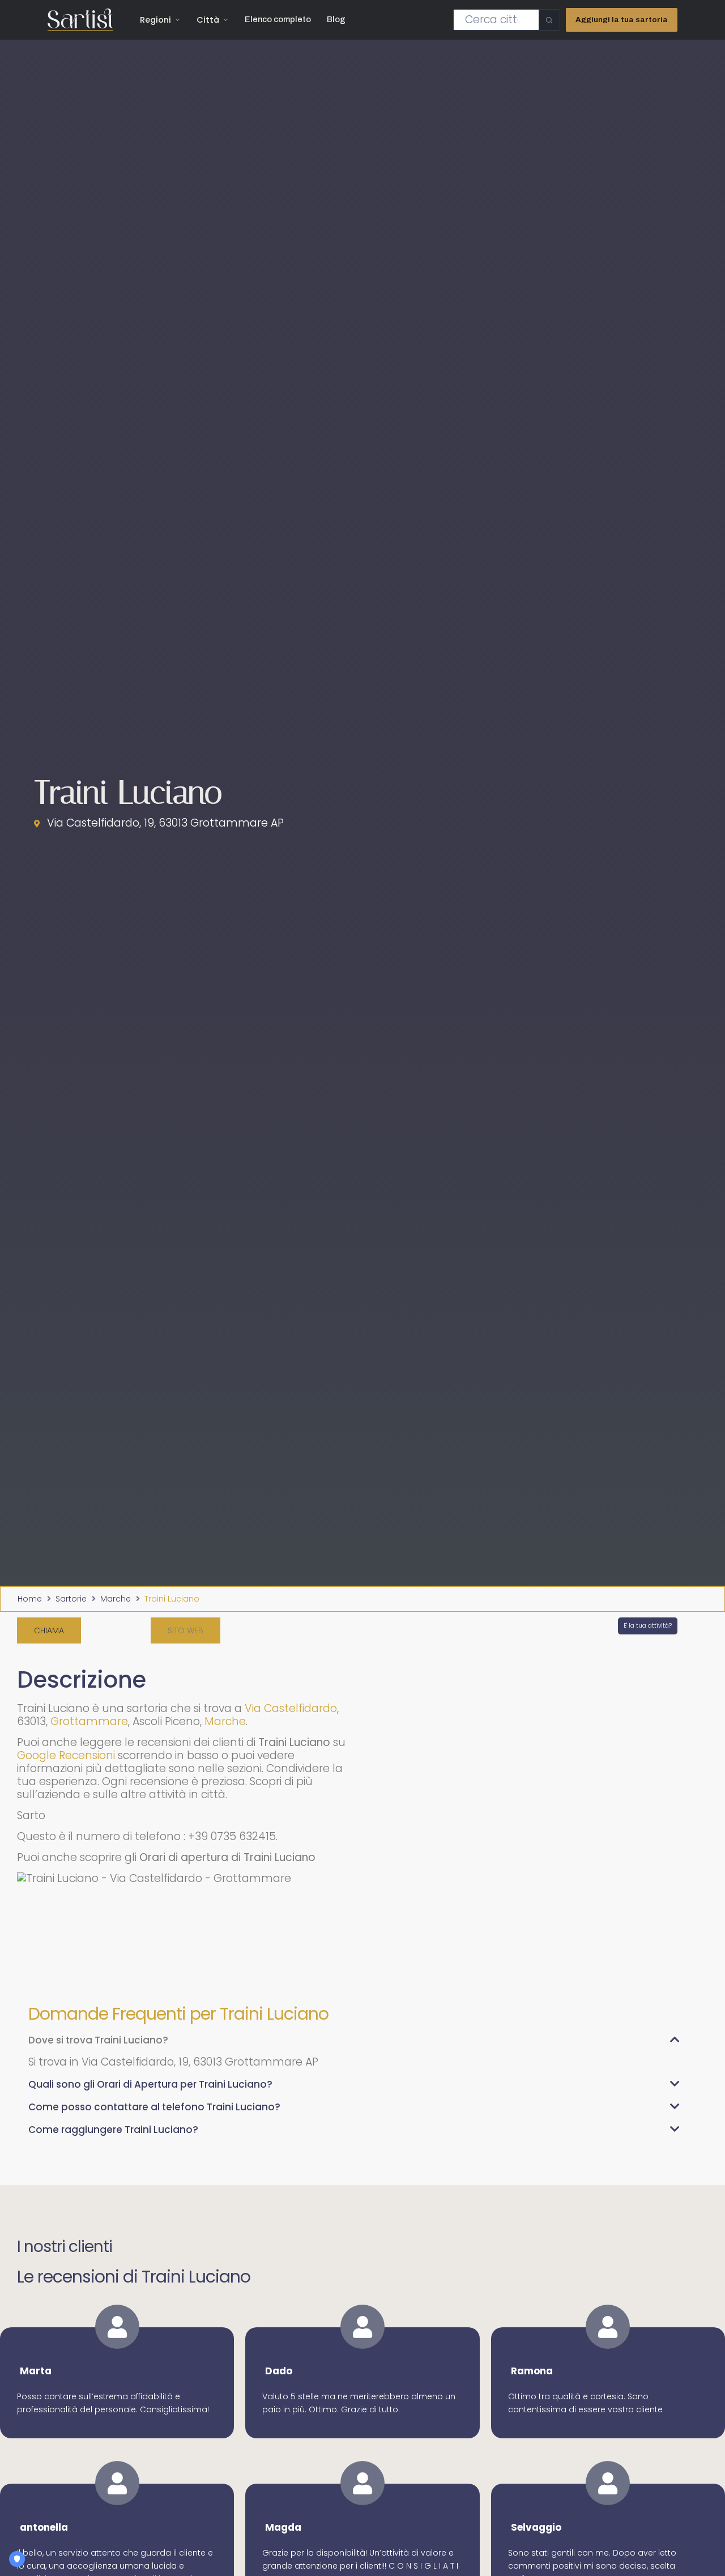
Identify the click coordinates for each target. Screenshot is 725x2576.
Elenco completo (278, 19)
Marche (116, 1599)
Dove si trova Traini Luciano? (98, 2040)
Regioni (155, 20)
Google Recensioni (66, 1755)
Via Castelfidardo (291, 1708)
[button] (185, 1630)
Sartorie (71, 1599)
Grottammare (89, 1721)
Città (208, 20)
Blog (336, 19)
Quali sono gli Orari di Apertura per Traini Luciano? (150, 2084)
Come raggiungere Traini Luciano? (113, 2130)
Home (30, 1599)
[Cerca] (549, 20)
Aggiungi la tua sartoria (622, 20)
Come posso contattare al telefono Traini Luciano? (154, 2107)
